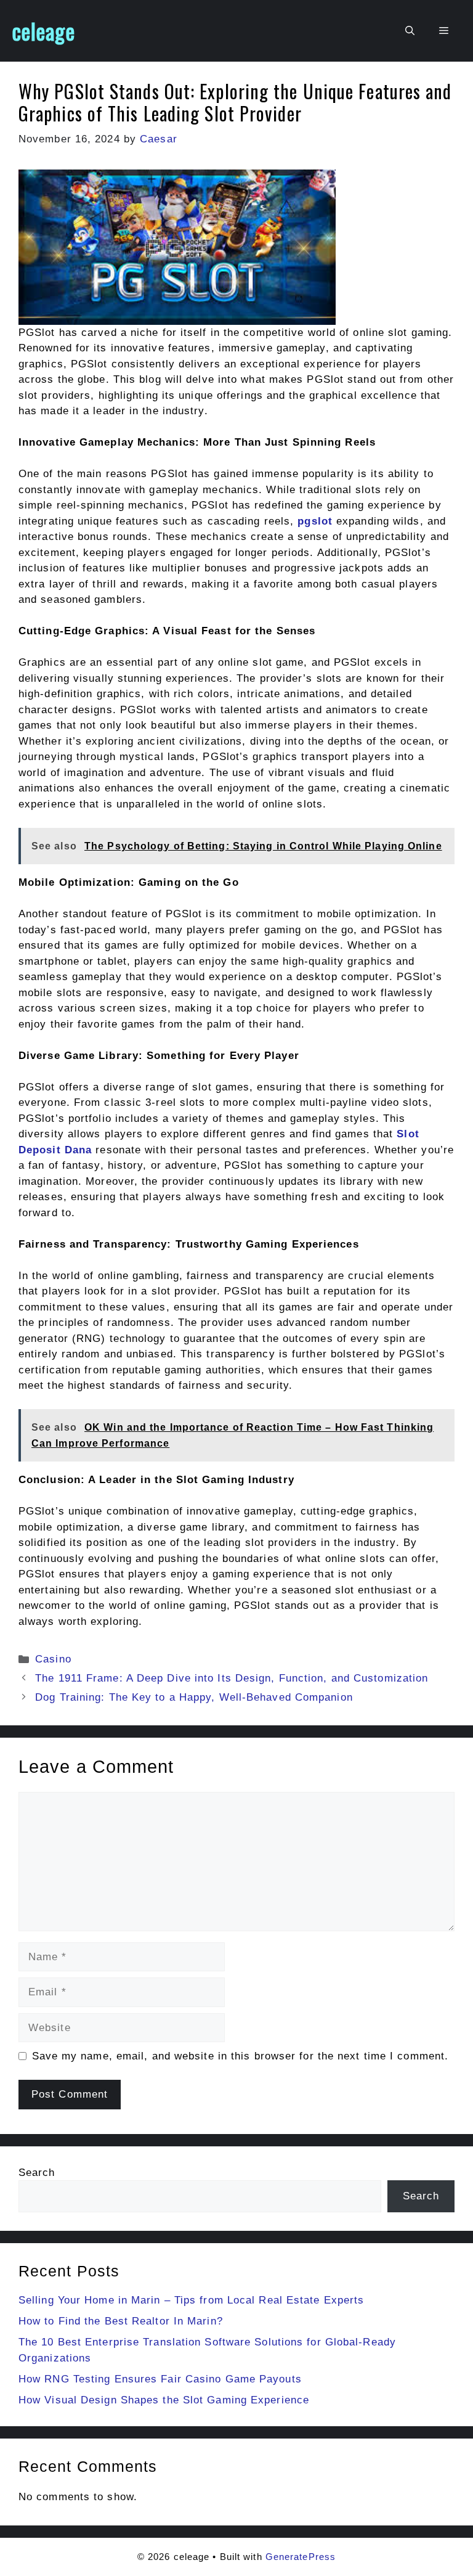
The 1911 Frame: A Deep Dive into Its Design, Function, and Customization (232, 1678)
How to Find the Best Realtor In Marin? (121, 2321)
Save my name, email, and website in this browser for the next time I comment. (241, 2056)
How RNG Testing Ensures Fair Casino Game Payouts (160, 2379)
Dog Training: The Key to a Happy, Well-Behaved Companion (194, 1697)
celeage (44, 31)
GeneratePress (301, 2557)
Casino (53, 1659)
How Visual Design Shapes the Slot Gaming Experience (164, 2400)
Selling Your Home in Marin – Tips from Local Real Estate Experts (191, 2300)
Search (37, 2173)
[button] (410, 31)
